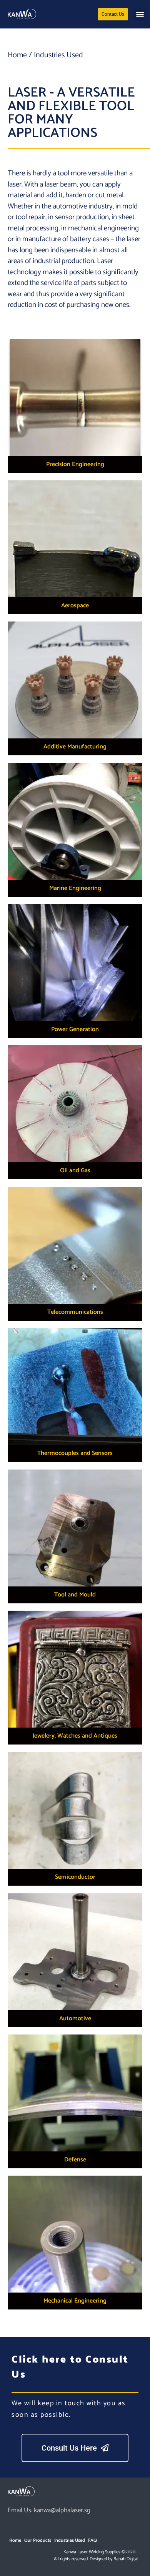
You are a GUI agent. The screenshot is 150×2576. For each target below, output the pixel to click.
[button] (140, 14)
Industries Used (70, 2540)
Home (17, 55)
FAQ (92, 2540)
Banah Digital (126, 2559)
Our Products (38, 2540)
